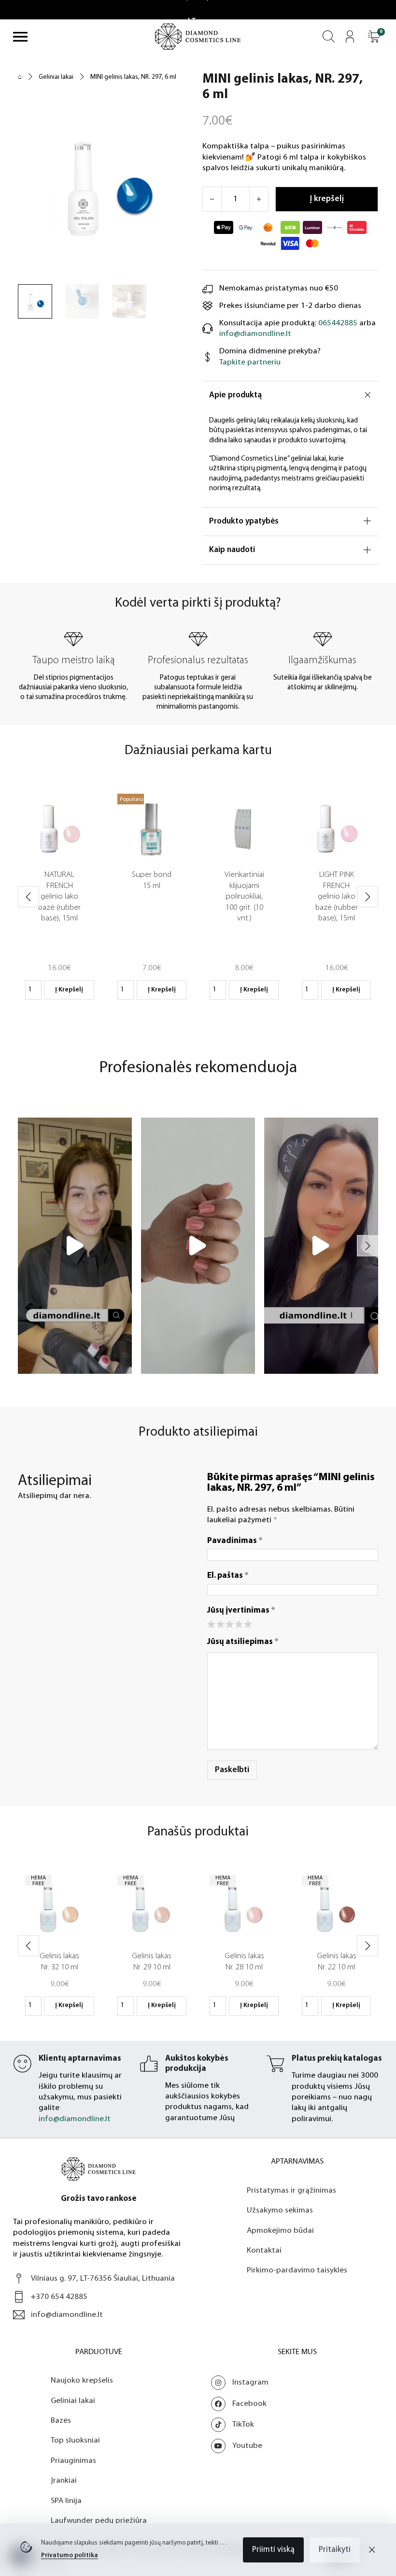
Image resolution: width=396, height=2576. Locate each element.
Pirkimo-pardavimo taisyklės (297, 2291)
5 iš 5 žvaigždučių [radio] (247, 1623)
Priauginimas (73, 2481)
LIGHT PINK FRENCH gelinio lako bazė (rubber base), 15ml (337, 896)
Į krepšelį (69, 990)
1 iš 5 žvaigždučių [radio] (211, 1623)
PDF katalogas (191, 2139)
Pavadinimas (235, 1541)
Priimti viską (273, 2550)
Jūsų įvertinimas (241, 1610)
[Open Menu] (20, 37)
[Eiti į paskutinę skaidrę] (28, 897)
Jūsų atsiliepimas (243, 1642)
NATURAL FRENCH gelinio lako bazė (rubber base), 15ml (59, 896)
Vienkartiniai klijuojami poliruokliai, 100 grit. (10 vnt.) (244, 896)
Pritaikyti (335, 2550)
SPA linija (66, 2521)
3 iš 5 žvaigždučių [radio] (229, 1623)
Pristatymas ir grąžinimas (291, 2211)
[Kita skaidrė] (368, 897)
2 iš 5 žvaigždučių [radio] (220, 1623)
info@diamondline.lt (255, 334)
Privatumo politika (70, 2555)
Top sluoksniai (75, 2461)
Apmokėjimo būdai (280, 2251)
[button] (374, 36)
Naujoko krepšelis (82, 2401)
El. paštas (228, 1576)
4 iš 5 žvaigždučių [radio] (238, 1623)
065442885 (338, 323)
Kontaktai (264, 2271)
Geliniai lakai (56, 77)
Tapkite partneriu (250, 362)
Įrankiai (64, 2501)
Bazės (61, 2441)
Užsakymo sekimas (280, 2231)
